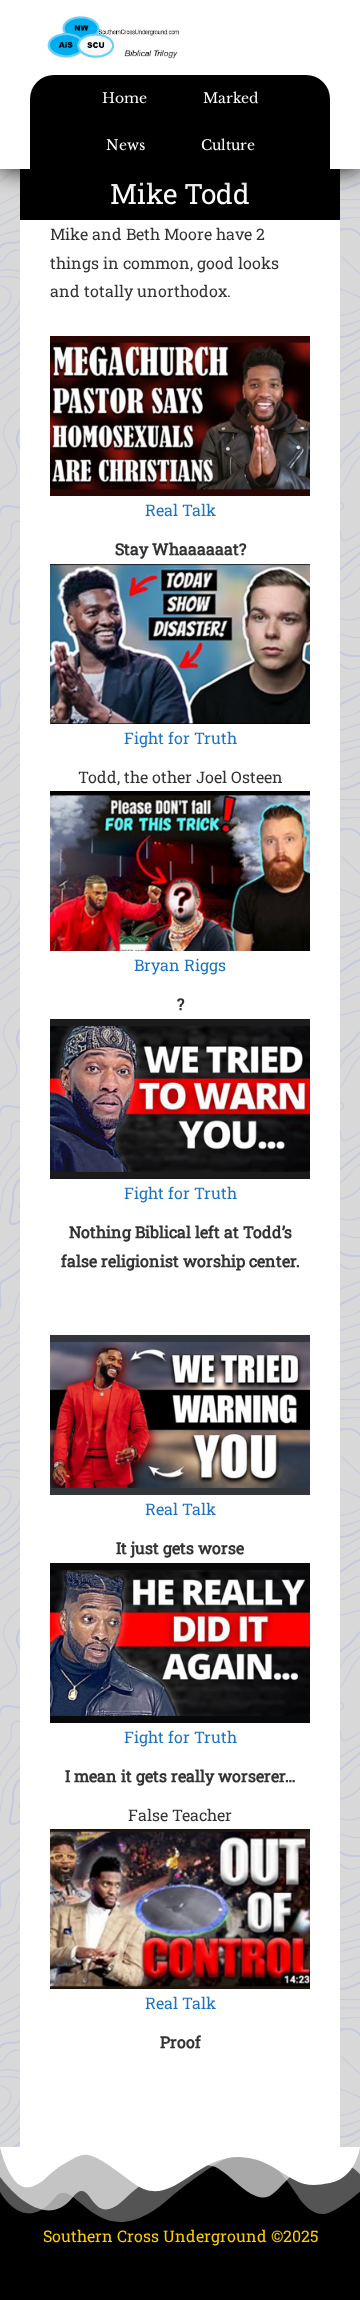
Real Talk (180, 509)
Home (124, 98)
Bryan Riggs (180, 964)
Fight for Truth (180, 737)
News (125, 145)
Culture (228, 145)
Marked (230, 98)
